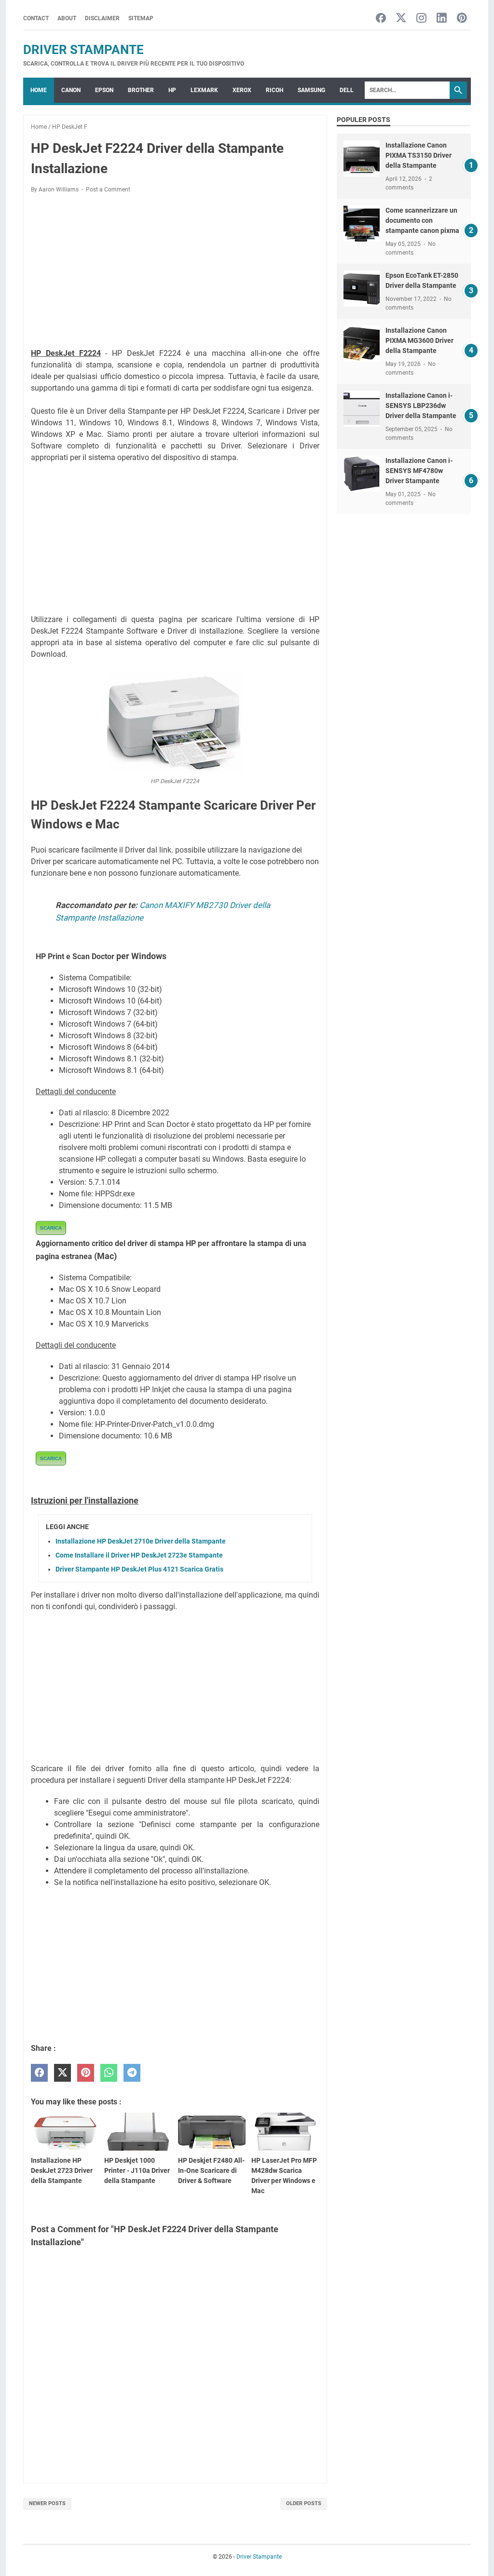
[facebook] (39, 2073)
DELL (347, 90)
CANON (71, 90)
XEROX (242, 90)
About (67, 18)
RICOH (274, 90)
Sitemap (141, 18)
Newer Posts (47, 2503)
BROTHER (141, 90)
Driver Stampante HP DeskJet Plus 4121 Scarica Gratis (139, 1569)
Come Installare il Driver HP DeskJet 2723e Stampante (139, 1555)
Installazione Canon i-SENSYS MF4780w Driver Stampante (419, 471)
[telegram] (132, 2073)
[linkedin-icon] (442, 19)
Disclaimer (102, 18)
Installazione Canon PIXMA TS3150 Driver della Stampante (419, 155)
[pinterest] (86, 2073)
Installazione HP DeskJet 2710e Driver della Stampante (141, 1541)
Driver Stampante (83, 50)
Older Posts (304, 2503)
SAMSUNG (311, 90)
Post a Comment (108, 190)
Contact (36, 18)
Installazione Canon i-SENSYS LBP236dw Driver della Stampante (421, 406)
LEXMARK (204, 90)
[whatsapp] (109, 2073)
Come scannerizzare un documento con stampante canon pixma (422, 220)
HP (172, 90)
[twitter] (62, 2073)
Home (39, 90)
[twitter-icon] (401, 19)
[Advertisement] (175, 272)
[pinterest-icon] (462, 19)
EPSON (104, 90)
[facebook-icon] (381, 19)
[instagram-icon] (421, 19)
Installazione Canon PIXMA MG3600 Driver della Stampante (419, 340)
